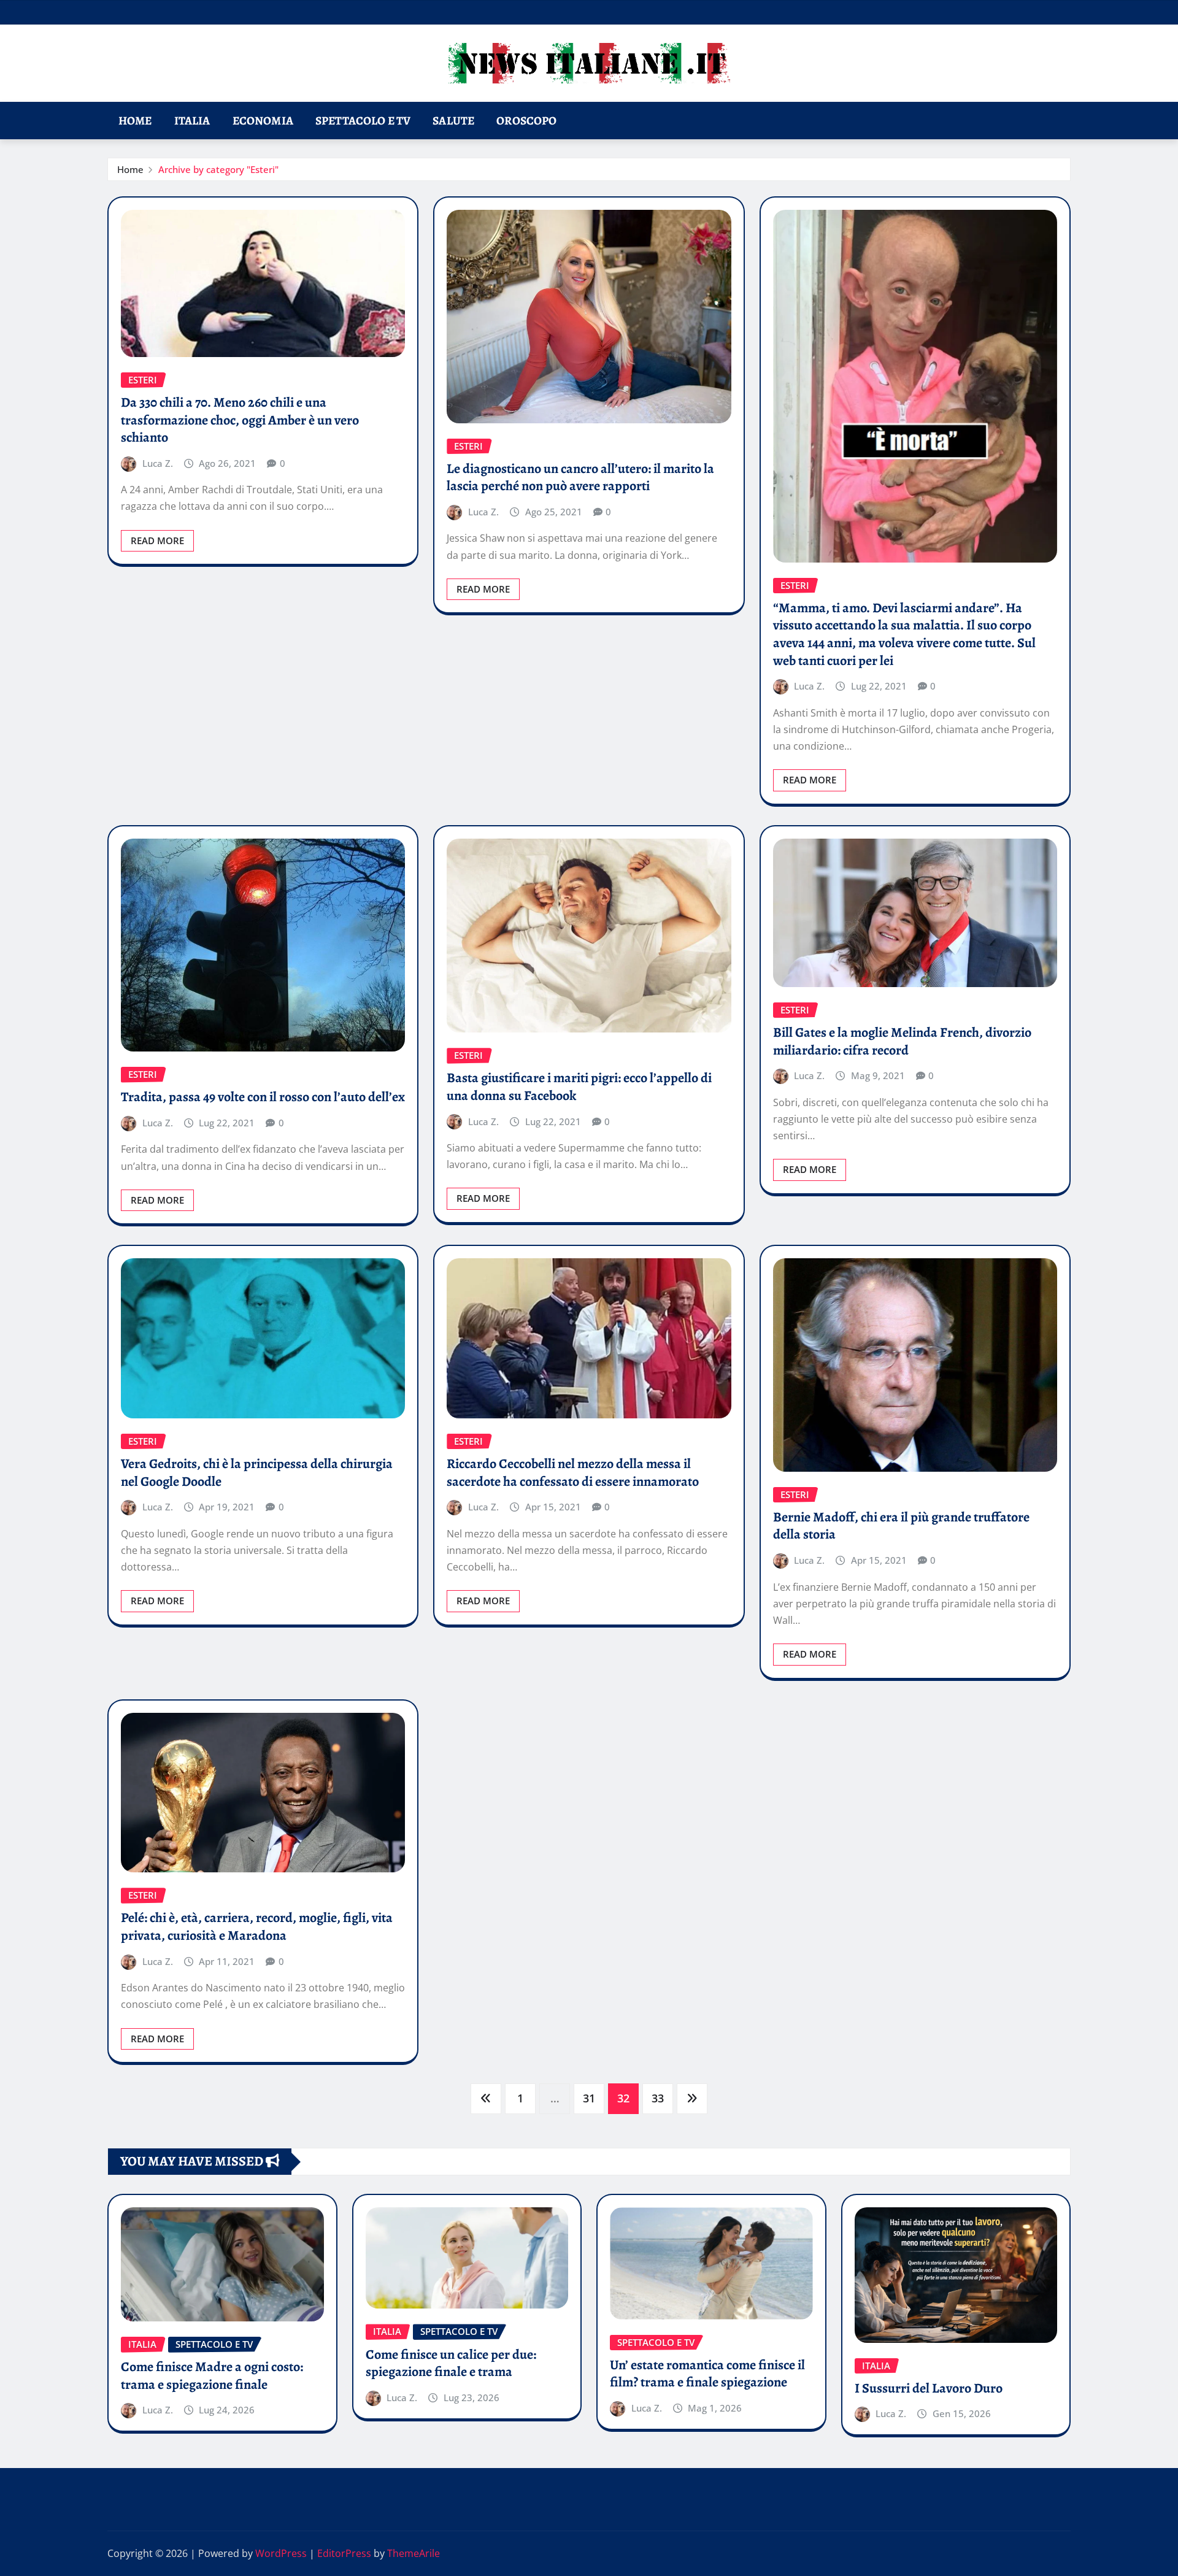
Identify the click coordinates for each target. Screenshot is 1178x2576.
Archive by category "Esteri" (218, 169)
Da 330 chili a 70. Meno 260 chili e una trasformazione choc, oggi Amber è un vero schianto (240, 420)
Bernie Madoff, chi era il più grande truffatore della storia (901, 1526)
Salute (453, 121)
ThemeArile (414, 2553)
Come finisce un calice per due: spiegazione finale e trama (451, 2363)
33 (658, 2098)
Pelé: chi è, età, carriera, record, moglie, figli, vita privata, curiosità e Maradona (257, 1927)
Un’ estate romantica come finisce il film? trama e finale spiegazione (707, 2374)
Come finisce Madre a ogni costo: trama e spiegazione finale (212, 2376)
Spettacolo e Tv (363, 121)
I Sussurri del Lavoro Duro (929, 2388)
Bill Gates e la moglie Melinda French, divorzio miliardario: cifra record (902, 1041)
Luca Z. (158, 463)
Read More (157, 540)
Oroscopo (526, 121)
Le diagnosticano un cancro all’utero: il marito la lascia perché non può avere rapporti (580, 478)
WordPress (281, 2553)
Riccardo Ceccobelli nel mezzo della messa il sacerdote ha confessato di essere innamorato (573, 1473)
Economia (263, 121)
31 (589, 2098)
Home (135, 121)
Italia (192, 121)
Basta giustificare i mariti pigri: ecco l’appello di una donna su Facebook (579, 1087)
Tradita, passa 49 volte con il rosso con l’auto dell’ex (263, 1097)
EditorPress (344, 2553)
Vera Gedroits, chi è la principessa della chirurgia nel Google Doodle (257, 1473)
